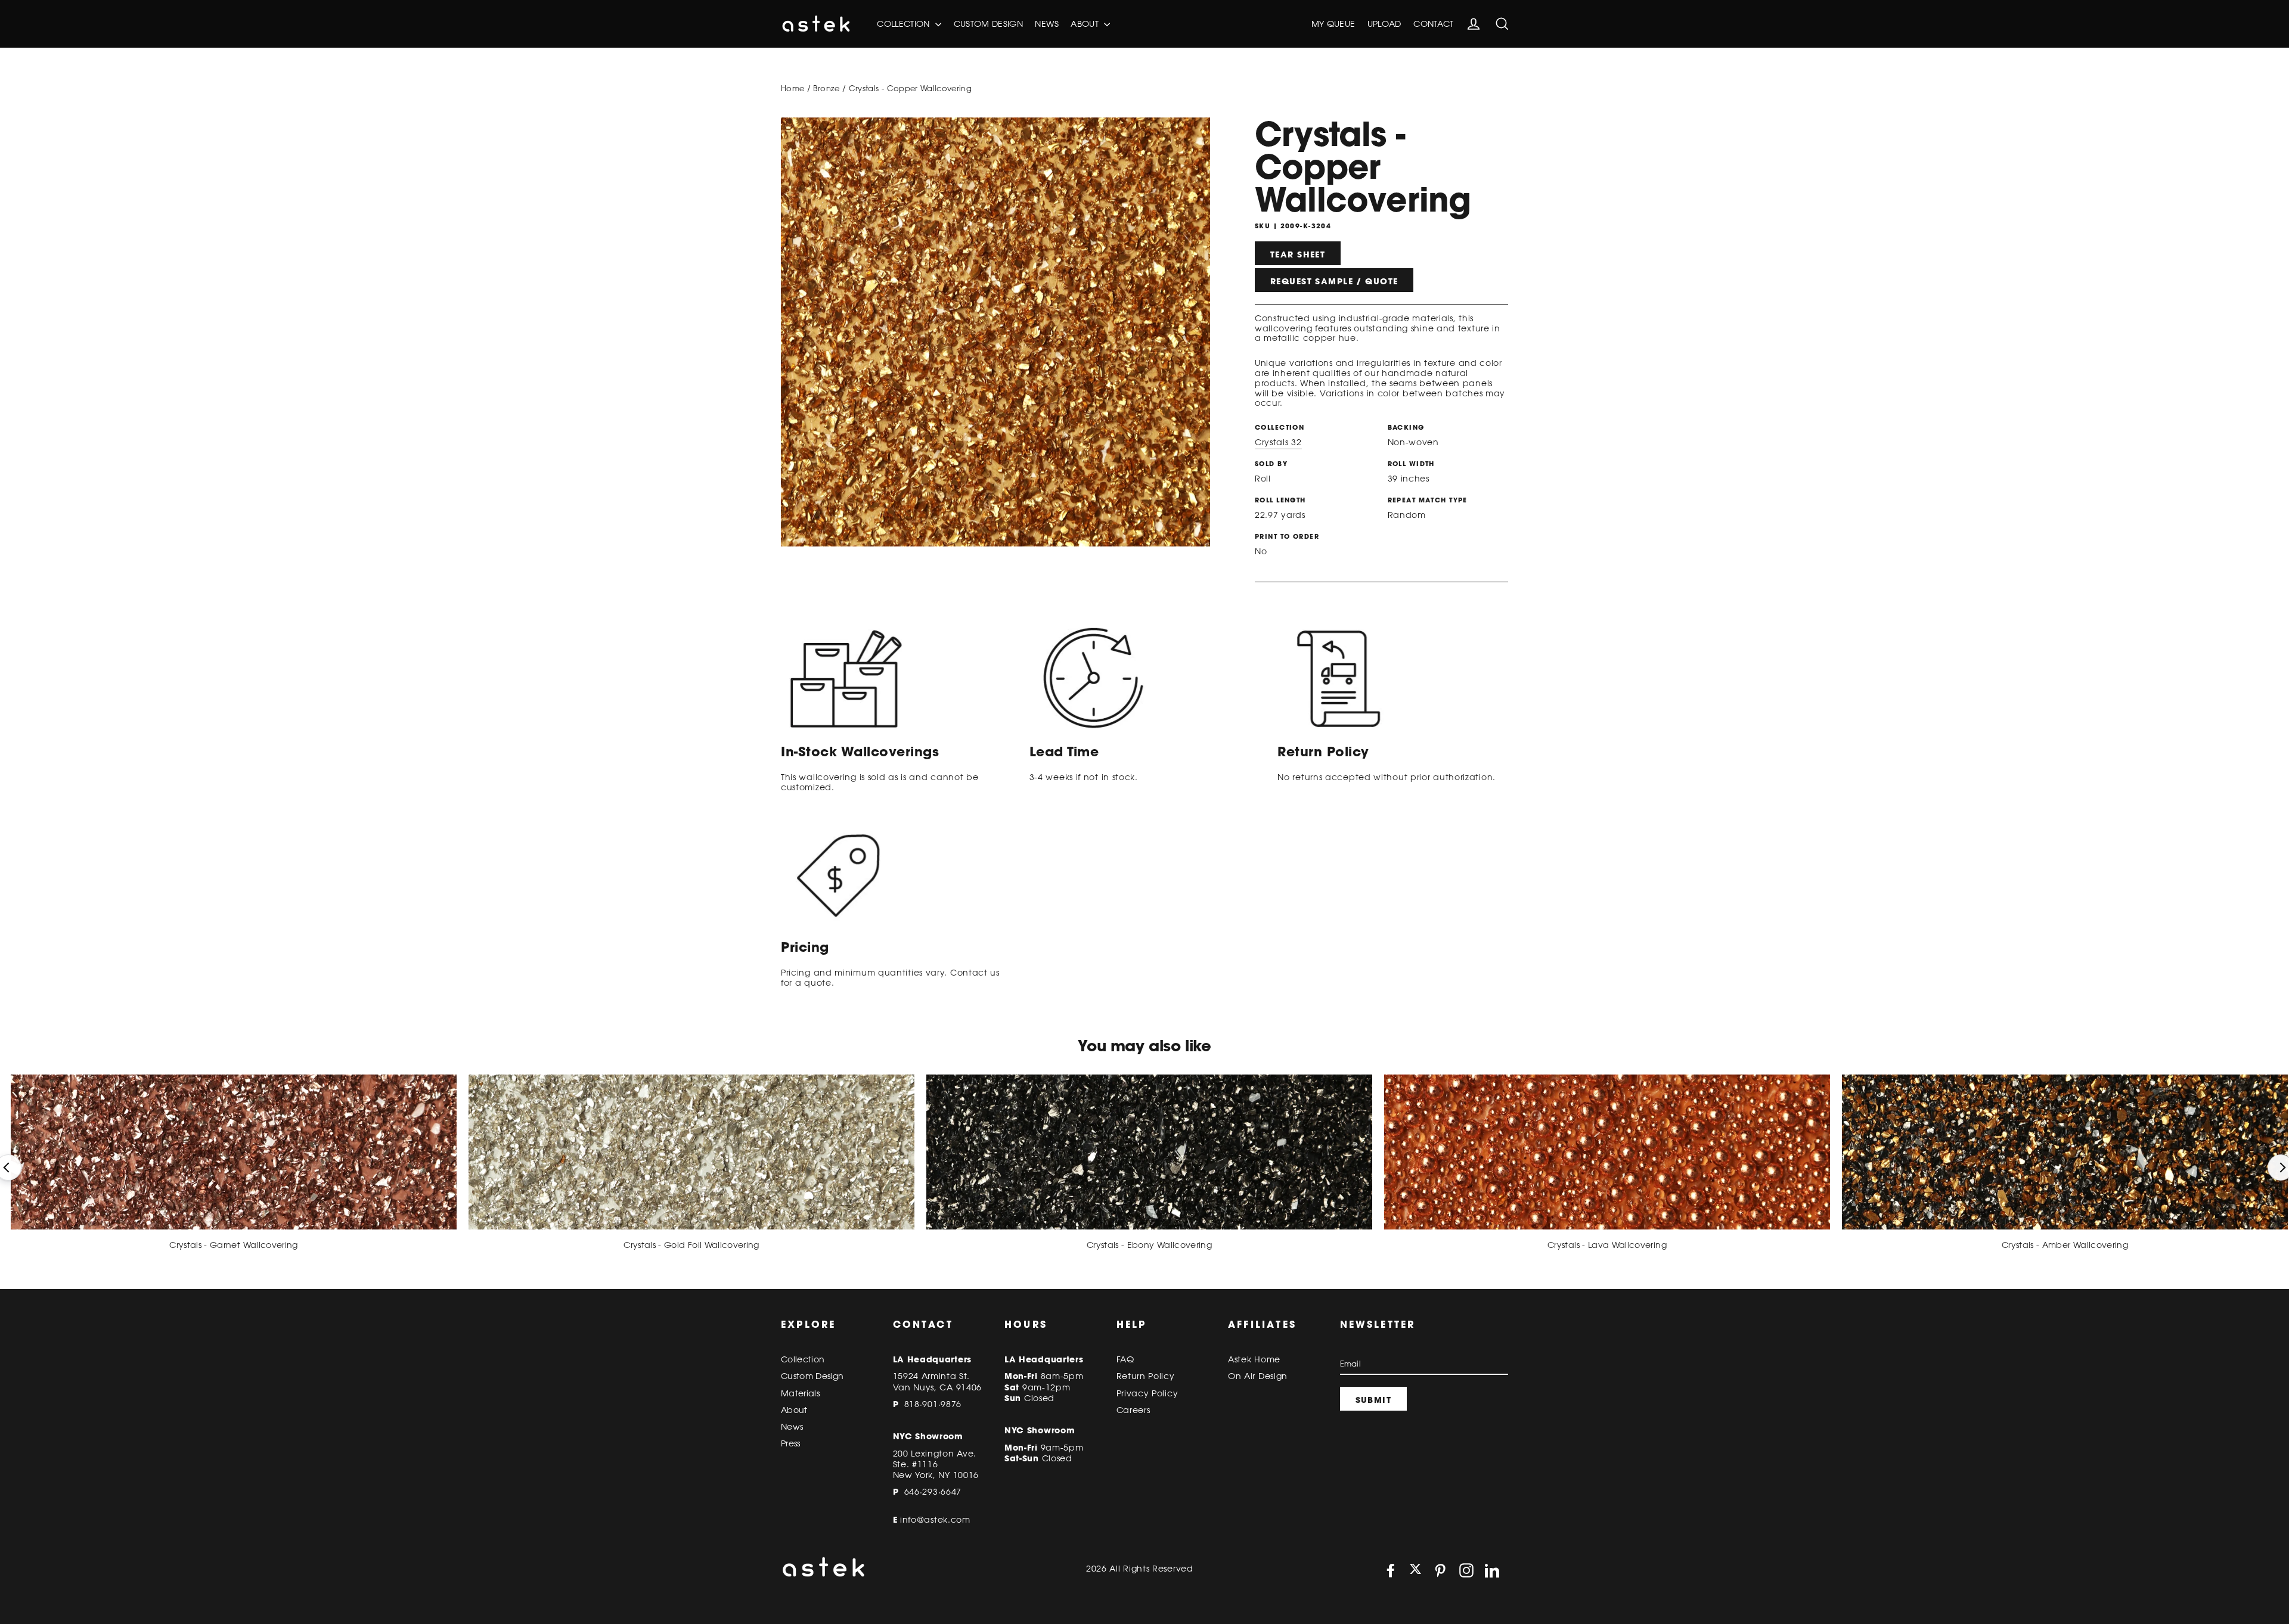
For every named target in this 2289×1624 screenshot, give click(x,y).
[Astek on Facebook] (1391, 1570)
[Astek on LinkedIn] (1492, 1570)
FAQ (1125, 1359)
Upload (1384, 24)
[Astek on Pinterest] (1440, 1570)
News (1046, 24)
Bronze (826, 88)
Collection (905, 24)
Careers (1133, 1410)
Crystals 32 (1278, 442)
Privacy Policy (1147, 1393)
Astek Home (1254, 1359)
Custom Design (989, 24)
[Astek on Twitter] (1415, 1570)
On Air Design (1258, 1376)
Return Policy (1146, 1376)
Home (793, 88)
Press (791, 1443)
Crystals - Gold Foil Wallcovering (691, 1245)
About (1086, 24)
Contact (1433, 24)
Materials (800, 1393)
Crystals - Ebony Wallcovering (1149, 1245)
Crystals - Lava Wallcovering (1607, 1245)
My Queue (1333, 24)
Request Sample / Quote (1334, 281)
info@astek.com (935, 1520)
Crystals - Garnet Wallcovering (234, 1245)
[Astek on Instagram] (1466, 1570)
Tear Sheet (1298, 254)
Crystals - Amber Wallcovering (2065, 1245)
